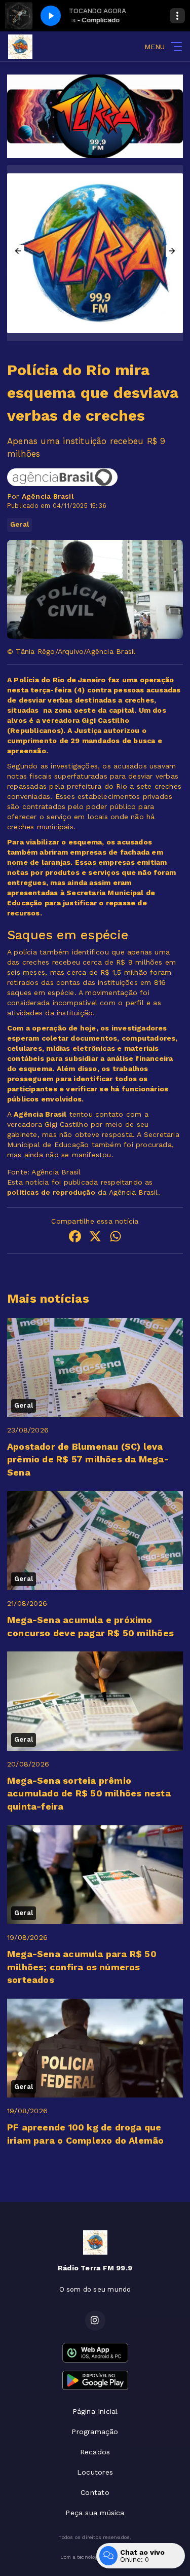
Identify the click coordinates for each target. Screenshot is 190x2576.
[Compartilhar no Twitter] (95, 1238)
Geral (20, 524)
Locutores (95, 2472)
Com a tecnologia (81, 2557)
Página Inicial (95, 2411)
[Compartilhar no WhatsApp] (116, 1238)
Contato (95, 2492)
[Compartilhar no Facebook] (75, 1238)
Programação (95, 2432)
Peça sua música (95, 2513)
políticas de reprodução (51, 1192)
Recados (95, 2452)
